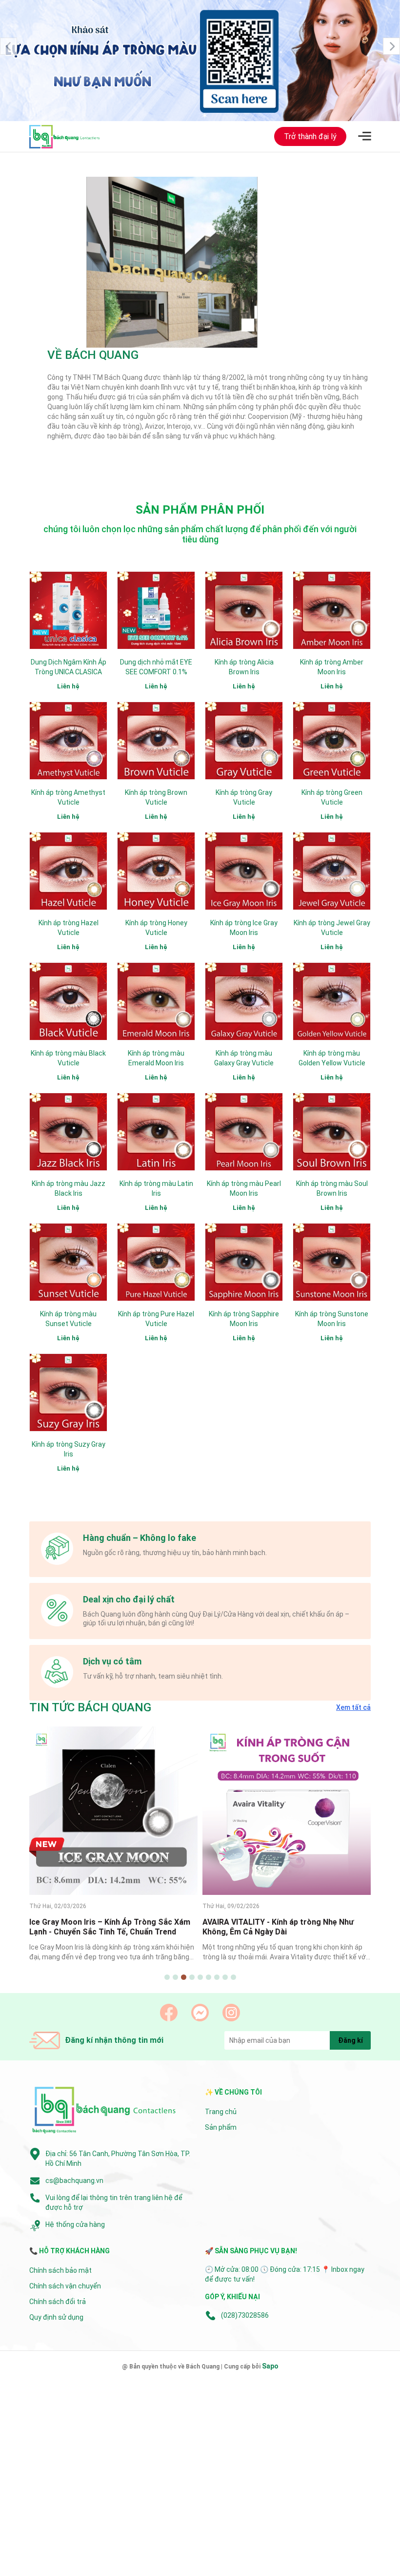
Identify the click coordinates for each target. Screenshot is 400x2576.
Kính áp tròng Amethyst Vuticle (68, 798)
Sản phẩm (221, 2128)
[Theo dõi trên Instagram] (231, 2013)
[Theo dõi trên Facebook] (169, 2013)
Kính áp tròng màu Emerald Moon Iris (156, 1059)
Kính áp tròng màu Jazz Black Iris (69, 1189)
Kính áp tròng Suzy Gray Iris (69, 1450)
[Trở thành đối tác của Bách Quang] (200, 61)
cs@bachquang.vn (74, 2181)
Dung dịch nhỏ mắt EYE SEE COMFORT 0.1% (156, 667)
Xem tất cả (353, 1708)
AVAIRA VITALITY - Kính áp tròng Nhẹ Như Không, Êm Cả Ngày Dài (105, 1928)
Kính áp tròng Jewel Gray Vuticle (332, 928)
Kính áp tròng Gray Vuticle (244, 798)
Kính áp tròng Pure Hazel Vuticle (156, 1319)
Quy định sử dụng (56, 2318)
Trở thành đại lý (310, 137)
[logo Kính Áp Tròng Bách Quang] (105, 2111)
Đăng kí (350, 2041)
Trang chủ (221, 2112)
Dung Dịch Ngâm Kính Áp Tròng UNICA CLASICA (69, 667)
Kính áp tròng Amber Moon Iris (332, 667)
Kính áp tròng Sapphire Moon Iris (244, 1319)
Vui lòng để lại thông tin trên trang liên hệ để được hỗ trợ (114, 2203)
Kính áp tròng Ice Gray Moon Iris (244, 928)
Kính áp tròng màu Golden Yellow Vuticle (332, 1059)
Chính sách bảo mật (60, 2271)
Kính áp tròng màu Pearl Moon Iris (244, 1189)
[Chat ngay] (200, 2013)
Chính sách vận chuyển (65, 2286)
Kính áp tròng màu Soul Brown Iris (332, 1189)
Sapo (270, 2367)
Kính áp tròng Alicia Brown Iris (244, 667)
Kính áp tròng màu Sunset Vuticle (68, 1319)
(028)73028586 (245, 2316)
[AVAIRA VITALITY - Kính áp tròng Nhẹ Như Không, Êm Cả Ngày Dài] (113, 1811)
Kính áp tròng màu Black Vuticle (68, 1059)
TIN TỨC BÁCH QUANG (90, 1708)
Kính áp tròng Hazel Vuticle (69, 928)
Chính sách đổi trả (58, 2302)
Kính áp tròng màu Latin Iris (156, 1189)
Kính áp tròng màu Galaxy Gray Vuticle (244, 1059)
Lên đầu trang (368, 2570)
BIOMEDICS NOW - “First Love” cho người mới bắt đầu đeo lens (286, 1760)
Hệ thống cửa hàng (75, 2225)
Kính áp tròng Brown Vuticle (156, 798)
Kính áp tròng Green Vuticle (332, 798)
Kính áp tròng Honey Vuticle (156, 928)
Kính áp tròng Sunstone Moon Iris (332, 1319)
